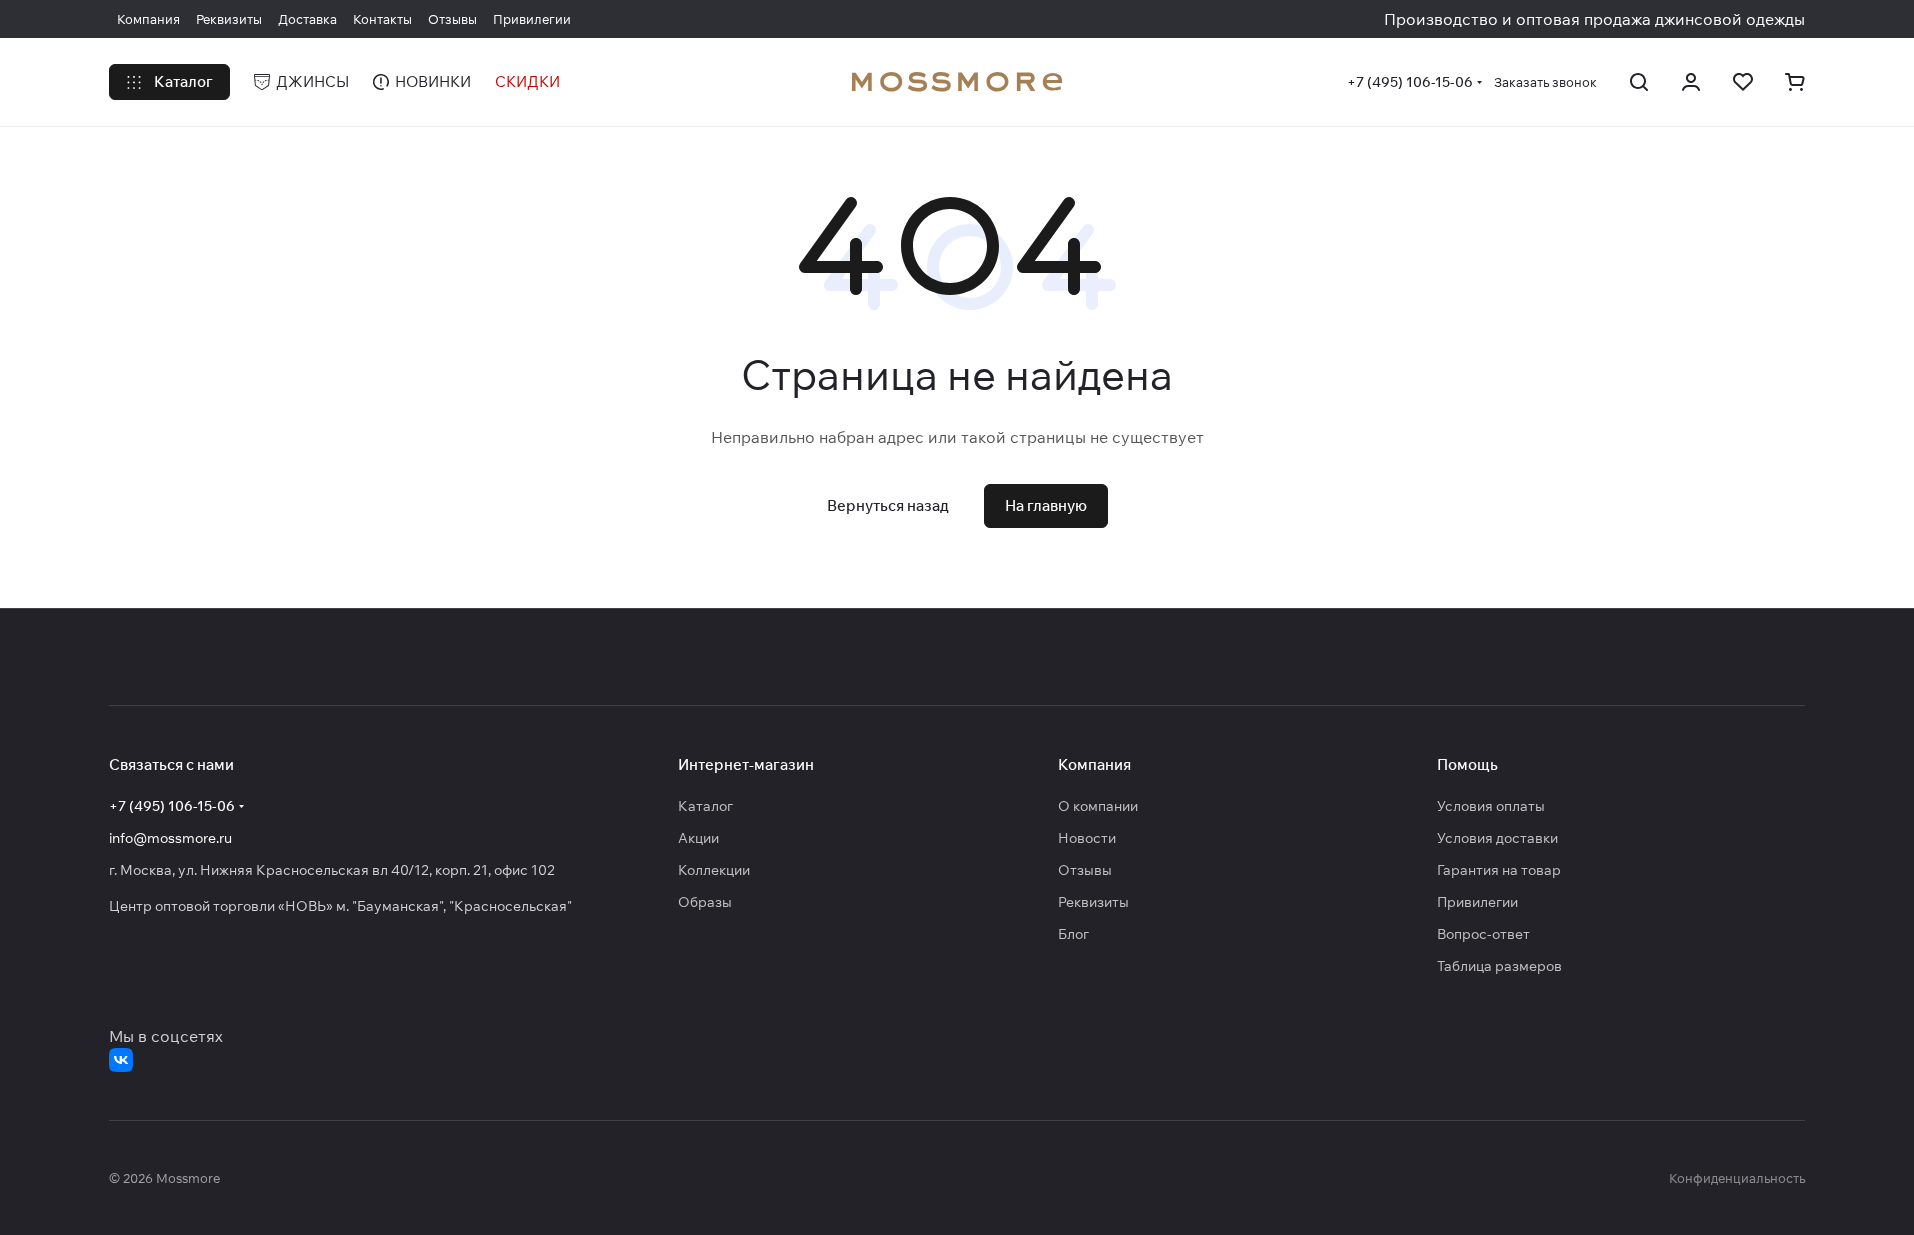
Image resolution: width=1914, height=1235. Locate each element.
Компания (1094, 764)
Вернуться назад (888, 505)
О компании (1098, 806)
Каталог (705, 806)
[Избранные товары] (1743, 82)
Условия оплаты (1491, 806)
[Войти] (1691, 82)
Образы (705, 902)
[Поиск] (1639, 82)
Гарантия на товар (1499, 870)
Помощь (1467, 764)
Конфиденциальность (1737, 1178)
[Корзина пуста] (1795, 82)
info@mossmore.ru (170, 838)
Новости (1087, 838)
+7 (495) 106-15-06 (1410, 82)
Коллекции (714, 870)
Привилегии (1477, 902)
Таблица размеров (1499, 966)
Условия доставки (1497, 838)
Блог (1073, 934)
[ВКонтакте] (121, 1060)
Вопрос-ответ (1483, 934)
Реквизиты (1093, 902)
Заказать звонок (1545, 82)
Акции (698, 838)
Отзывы (1085, 870)
